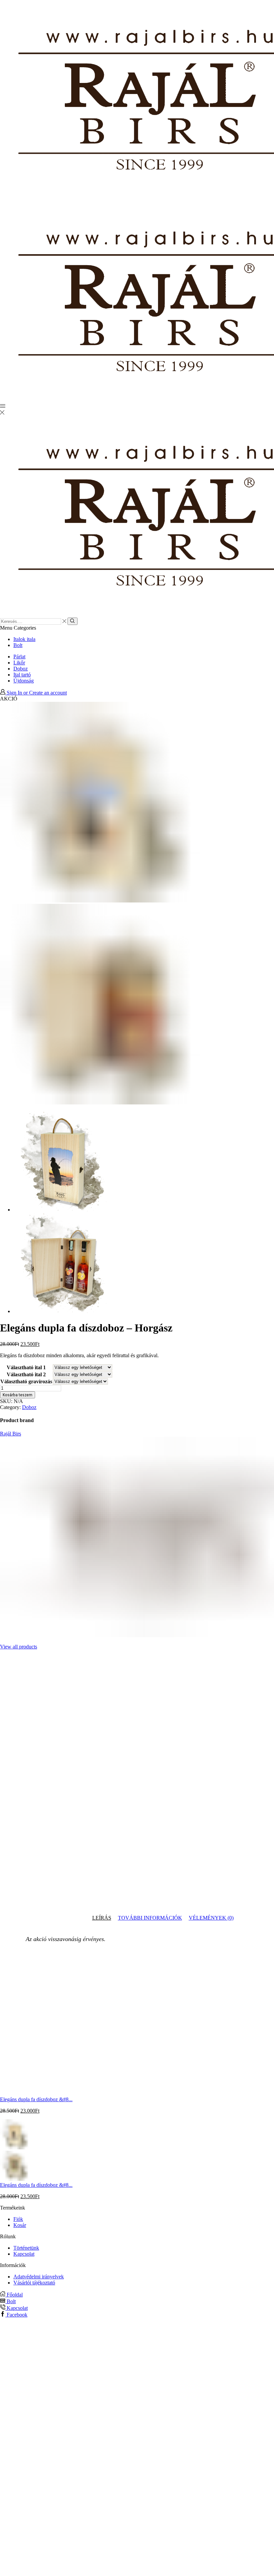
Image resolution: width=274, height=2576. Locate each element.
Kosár (20, 2225)
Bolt (18, 645)
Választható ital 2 (26, 1374)
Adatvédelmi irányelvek (39, 2277)
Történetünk (26, 2248)
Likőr (19, 663)
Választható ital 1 (26, 1367)
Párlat (19, 657)
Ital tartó (22, 675)
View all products (19, 1647)
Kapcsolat (24, 2254)
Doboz (21, 669)
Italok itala (24, 639)
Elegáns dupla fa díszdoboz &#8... (36, 2099)
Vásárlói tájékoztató (34, 2283)
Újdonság (24, 681)
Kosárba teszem (18, 1395)
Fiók (18, 2219)
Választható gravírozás (26, 1381)
